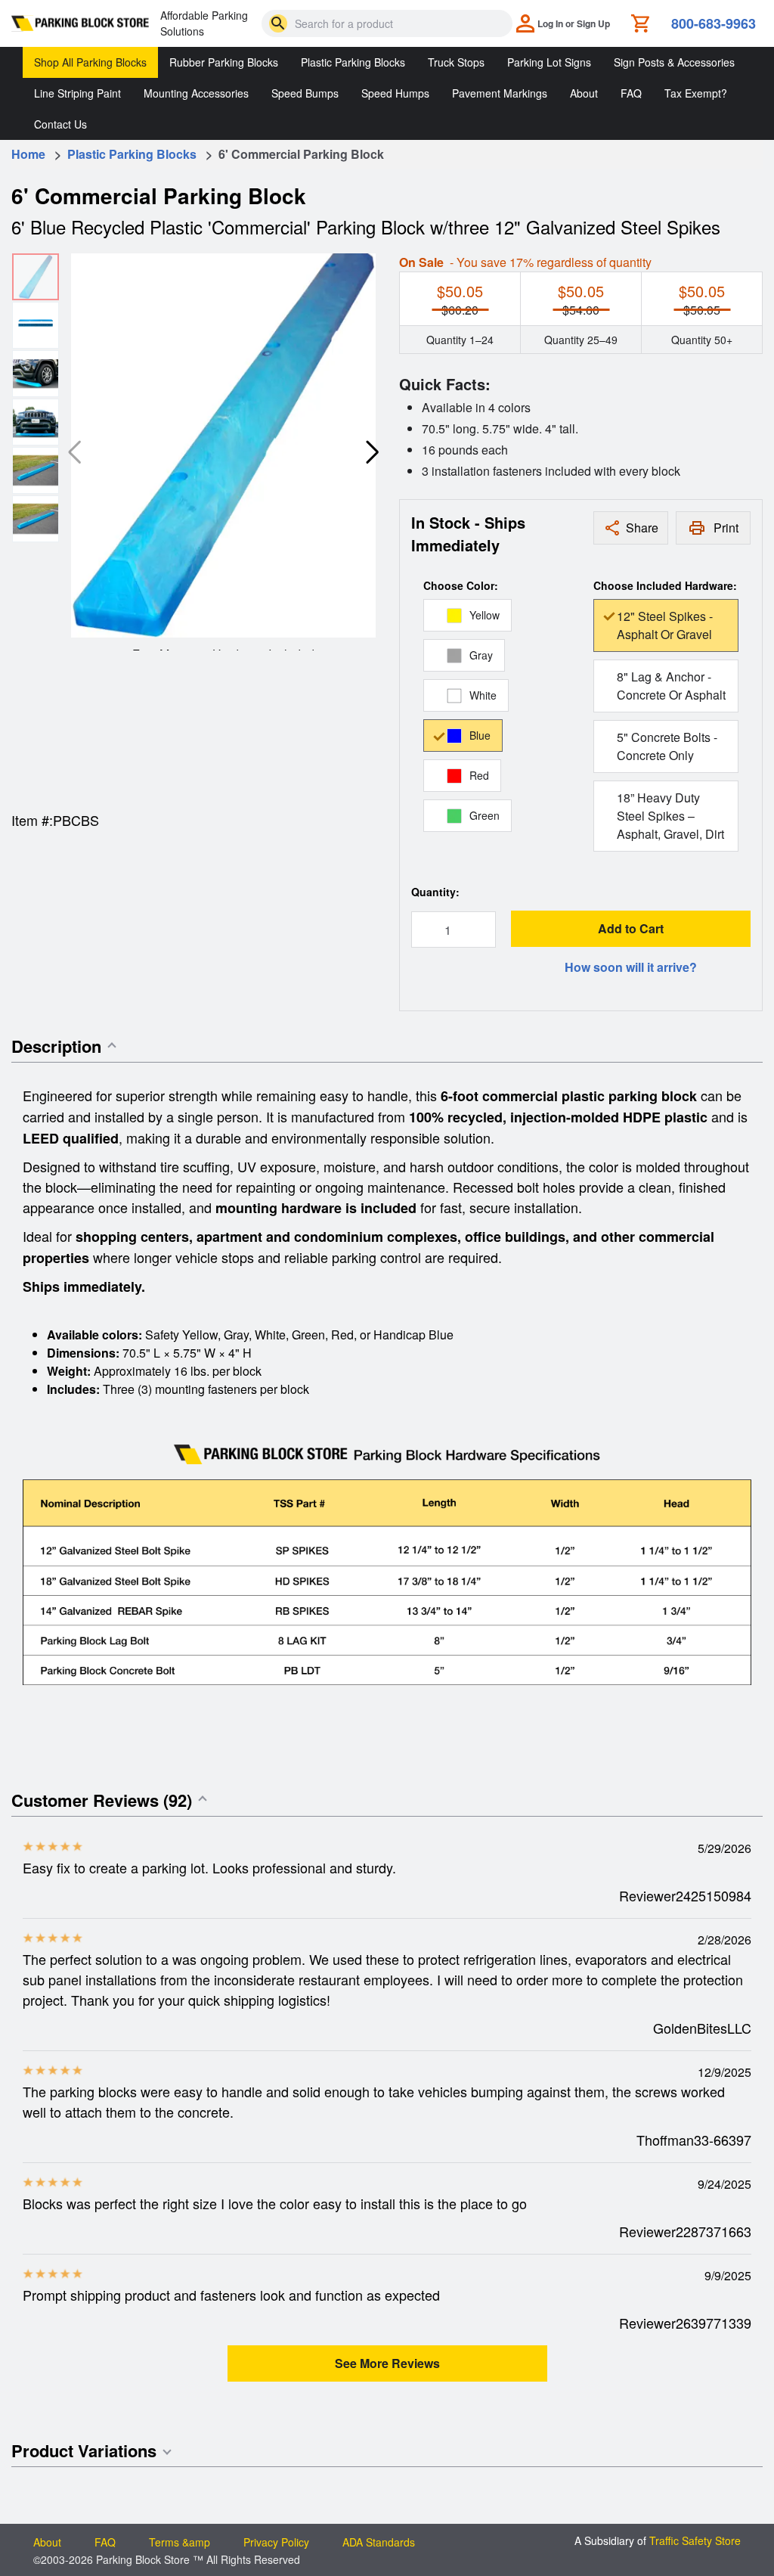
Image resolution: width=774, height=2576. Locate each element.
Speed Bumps (305, 93)
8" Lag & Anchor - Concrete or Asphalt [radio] (671, 686)
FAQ (631, 93)
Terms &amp (180, 2542)
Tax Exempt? (696, 93)
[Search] (278, 23)
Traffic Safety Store (695, 2540)
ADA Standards (379, 2542)
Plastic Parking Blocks (353, 62)
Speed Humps (395, 93)
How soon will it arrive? (631, 967)
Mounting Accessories (196, 93)
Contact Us (60, 124)
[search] (278, 23)
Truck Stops (456, 62)
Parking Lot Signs (549, 62)
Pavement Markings (500, 93)
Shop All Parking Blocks (90, 62)
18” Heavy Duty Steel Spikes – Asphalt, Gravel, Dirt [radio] (670, 816)
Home (28, 154)
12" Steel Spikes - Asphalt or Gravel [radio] (665, 625)
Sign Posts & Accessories (674, 62)
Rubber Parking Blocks (224, 62)
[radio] (467, 615)
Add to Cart (631, 928)
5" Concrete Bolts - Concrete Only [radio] (667, 746)
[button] (373, 452)
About (584, 93)
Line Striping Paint (77, 93)
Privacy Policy (276, 2542)
